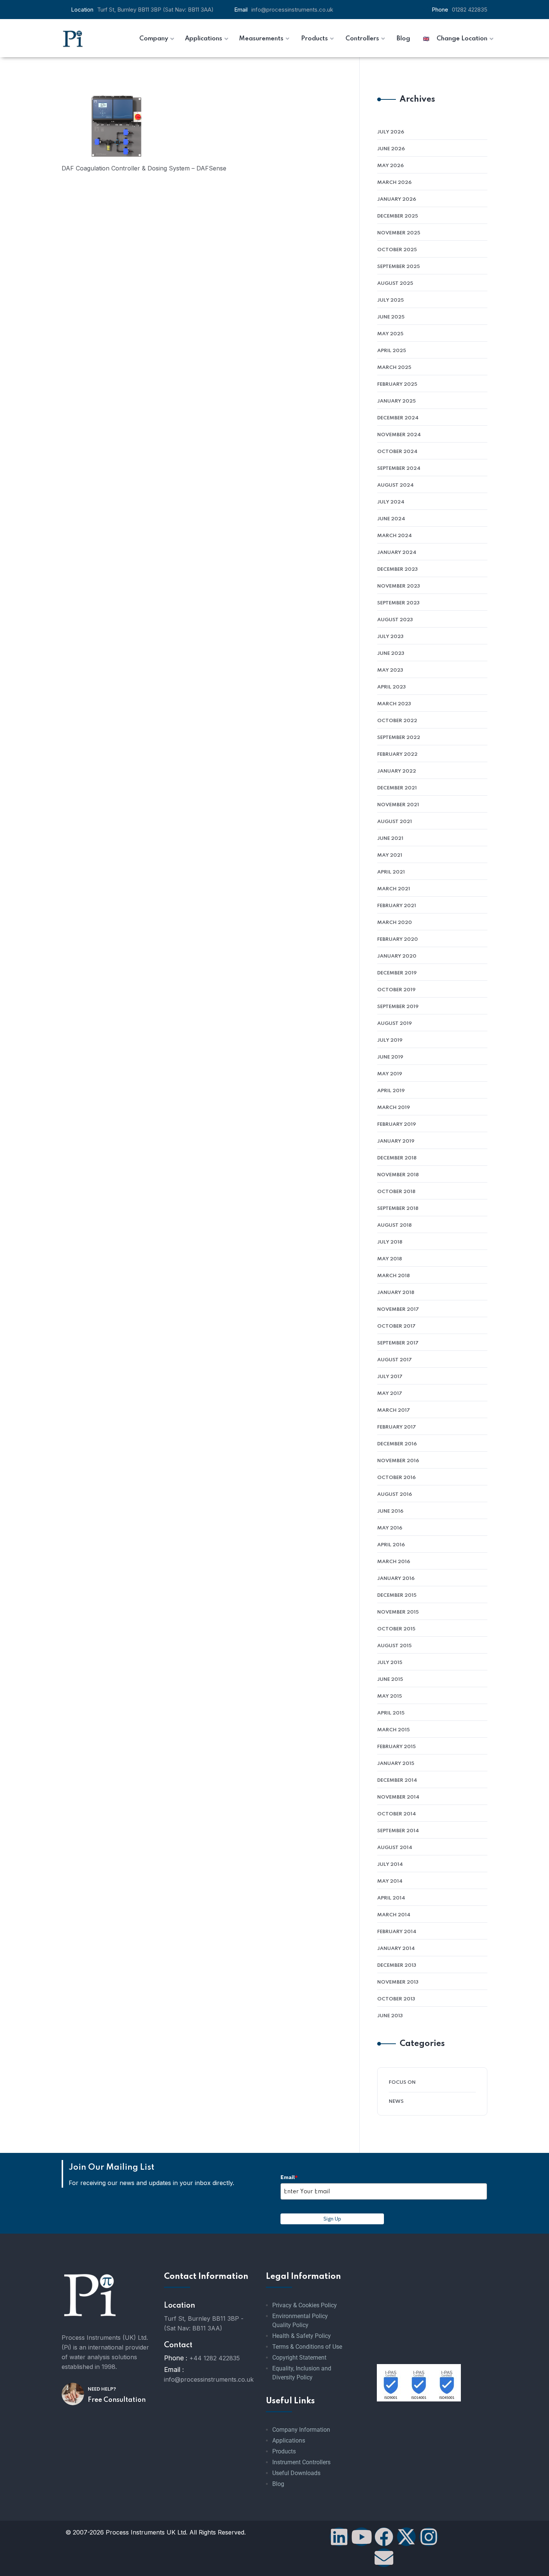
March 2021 (394, 889)
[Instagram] (429, 2537)
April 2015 (391, 1713)
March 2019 (394, 1108)
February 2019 (397, 1124)
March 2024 (395, 536)
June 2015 (390, 1680)
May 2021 (390, 855)
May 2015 (390, 1696)
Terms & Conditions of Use (307, 2347)
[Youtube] (362, 2537)
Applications (289, 2441)
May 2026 (390, 166)
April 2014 (391, 1898)
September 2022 (399, 738)
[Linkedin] (339, 2537)
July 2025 (390, 300)
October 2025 (397, 250)
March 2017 (394, 1410)
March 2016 (394, 1562)
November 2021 (398, 805)
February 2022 (397, 754)
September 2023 (398, 603)
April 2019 (391, 1091)
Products (284, 2451)
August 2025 (395, 284)
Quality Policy (290, 2325)
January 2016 (396, 1579)
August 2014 (395, 1848)
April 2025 (392, 351)
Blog (278, 2484)
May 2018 (390, 1259)
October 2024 (397, 452)
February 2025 (397, 384)
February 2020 (398, 939)
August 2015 (394, 1646)
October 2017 (396, 1326)
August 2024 (396, 485)
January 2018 (396, 1293)
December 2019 (397, 973)
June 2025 (391, 317)
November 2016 (398, 1461)
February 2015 (396, 1747)
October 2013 (396, 1999)
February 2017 (397, 1427)
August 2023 (395, 620)
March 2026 (394, 183)
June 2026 (391, 149)
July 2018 (390, 1242)
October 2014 (397, 1814)
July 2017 (390, 1377)
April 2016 (391, 1545)
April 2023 (391, 687)
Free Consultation (117, 2400)
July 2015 (390, 1663)
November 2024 (399, 435)
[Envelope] (384, 2558)
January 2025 (396, 401)
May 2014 (390, 1881)
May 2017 (390, 1394)
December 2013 (397, 1965)
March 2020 (395, 923)
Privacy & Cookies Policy (305, 2305)
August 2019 (395, 1024)
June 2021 (390, 839)
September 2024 (399, 469)
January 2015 (396, 1764)
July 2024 (391, 502)
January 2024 (397, 553)
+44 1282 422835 (215, 2358)
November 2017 (398, 1309)
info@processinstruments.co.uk (292, 10)
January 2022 (397, 771)
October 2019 (396, 990)
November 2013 (398, 1982)
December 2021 (397, 788)
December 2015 (397, 1595)
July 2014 (390, 1865)
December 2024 (398, 418)
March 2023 (394, 704)
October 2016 (396, 1478)
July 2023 (390, 637)
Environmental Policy (300, 2316)
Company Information (301, 2430)
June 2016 (390, 1511)
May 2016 (390, 1528)
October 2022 (397, 721)
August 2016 (395, 1495)
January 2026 (397, 199)
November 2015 (398, 1612)
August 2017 (395, 1360)
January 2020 (397, 956)
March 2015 (393, 1730)
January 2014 (396, 1949)
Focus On (402, 2082)
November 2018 (398, 1175)
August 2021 (395, 822)
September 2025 (398, 267)
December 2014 (397, 1780)
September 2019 (398, 1007)
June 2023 (391, 654)
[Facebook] (384, 2537)
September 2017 (398, 1343)
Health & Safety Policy (302, 2336)
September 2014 (398, 1831)
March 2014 (394, 1915)
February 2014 (397, 1932)
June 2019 (390, 1057)
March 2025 (394, 368)
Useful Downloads (296, 2473)
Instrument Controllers (301, 2462)
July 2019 (390, 1040)
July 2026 (391, 132)
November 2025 (399, 233)
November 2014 (398, 1797)
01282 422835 (470, 10)
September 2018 (398, 1209)
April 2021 (391, 872)
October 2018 (396, 1192)
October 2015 (396, 1629)
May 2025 (390, 334)
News (396, 2102)
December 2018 (397, 1158)
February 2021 (397, 906)
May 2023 (390, 670)
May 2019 (390, 1074)
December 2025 (398, 216)
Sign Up (332, 2219)
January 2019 (396, 1141)
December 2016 (397, 1444)
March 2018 (393, 1276)
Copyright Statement (299, 2358)
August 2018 (394, 1225)
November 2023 (398, 586)
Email (289, 2177)
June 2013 (390, 2016)
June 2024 (391, 519)
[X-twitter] (406, 2537)
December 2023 (397, 569)
